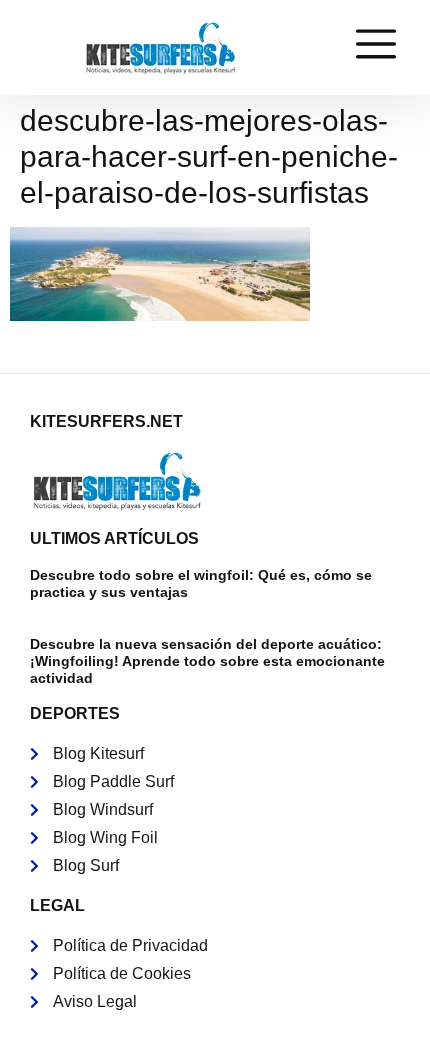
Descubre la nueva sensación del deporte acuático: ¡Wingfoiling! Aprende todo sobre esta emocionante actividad (207, 661)
